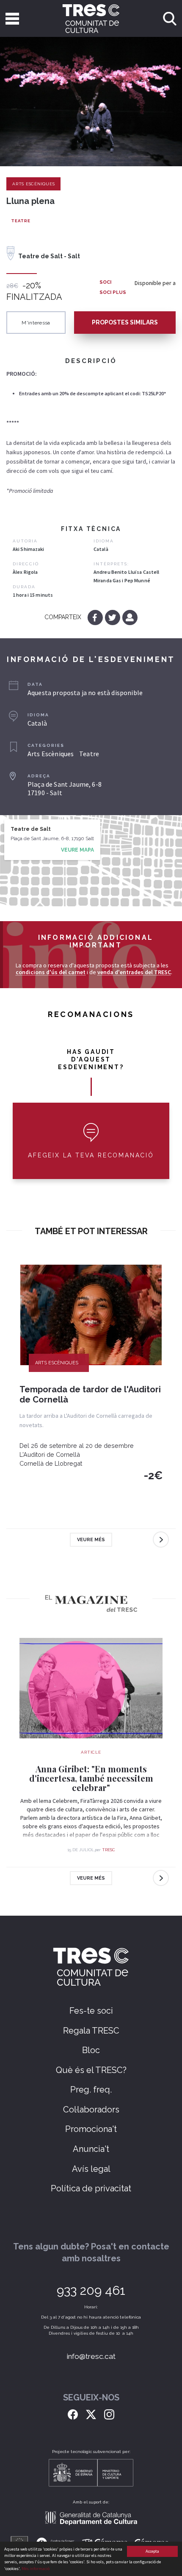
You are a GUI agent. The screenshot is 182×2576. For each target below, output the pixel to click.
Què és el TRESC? (91, 2070)
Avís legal (91, 2169)
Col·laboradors (91, 2109)
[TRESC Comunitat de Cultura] (91, 18)
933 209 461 (91, 2290)
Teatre (21, 221)
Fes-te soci (91, 2011)
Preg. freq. (91, 2090)
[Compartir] (130, 617)
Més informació (36, 2569)
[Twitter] (113, 617)
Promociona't (91, 2129)
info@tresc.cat (91, 2356)
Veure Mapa (77, 850)
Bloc (91, 2050)
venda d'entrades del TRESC (134, 972)
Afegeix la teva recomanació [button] (91, 1155)
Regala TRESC (91, 2031)
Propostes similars (125, 322)
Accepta (152, 2551)
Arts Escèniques (33, 184)
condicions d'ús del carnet (51, 972)
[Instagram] (109, 2414)
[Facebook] (96, 617)
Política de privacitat (91, 2188)
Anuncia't (91, 2149)
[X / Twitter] (91, 2414)
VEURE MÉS (91, 1540)
